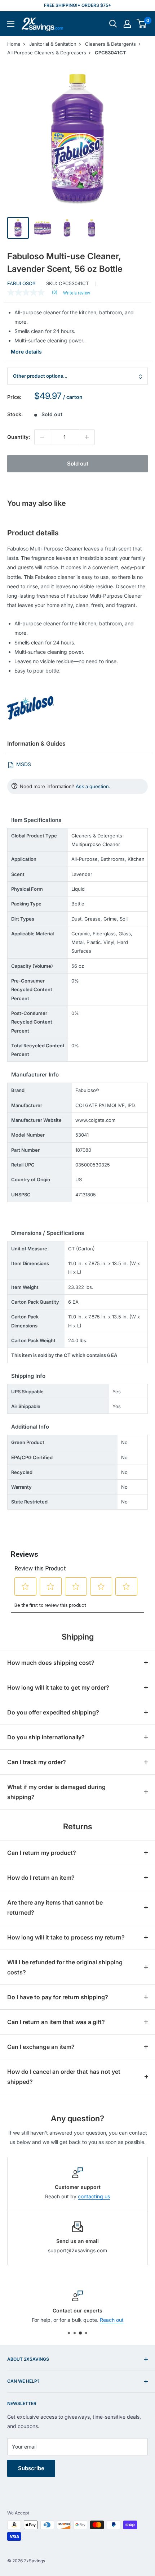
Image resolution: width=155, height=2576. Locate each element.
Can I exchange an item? (41, 2047)
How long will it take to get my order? (58, 1687)
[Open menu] (11, 24)
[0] (142, 24)
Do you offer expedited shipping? (53, 1712)
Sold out (78, 464)
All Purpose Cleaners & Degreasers (47, 53)
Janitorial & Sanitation (53, 44)
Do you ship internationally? (46, 1737)
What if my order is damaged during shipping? (56, 1792)
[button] (141, 24)
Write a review (77, 293)
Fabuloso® (21, 283)
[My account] (127, 24)
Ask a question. (93, 786)
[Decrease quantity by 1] (42, 437)
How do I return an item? (41, 1878)
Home (14, 44)
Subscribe (31, 2468)
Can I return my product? (42, 1853)
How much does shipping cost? (51, 1663)
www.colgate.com (95, 1120)
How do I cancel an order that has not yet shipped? (64, 2077)
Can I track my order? (37, 1762)
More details (26, 352)
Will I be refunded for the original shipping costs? (65, 1967)
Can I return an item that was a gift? (56, 2022)
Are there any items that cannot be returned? (55, 1907)
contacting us (94, 2196)
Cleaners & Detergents (110, 44)
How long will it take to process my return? (66, 1937)
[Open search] (113, 24)
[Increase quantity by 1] (87, 437)
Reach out (112, 2320)
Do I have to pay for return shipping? (58, 1997)
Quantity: (19, 437)
